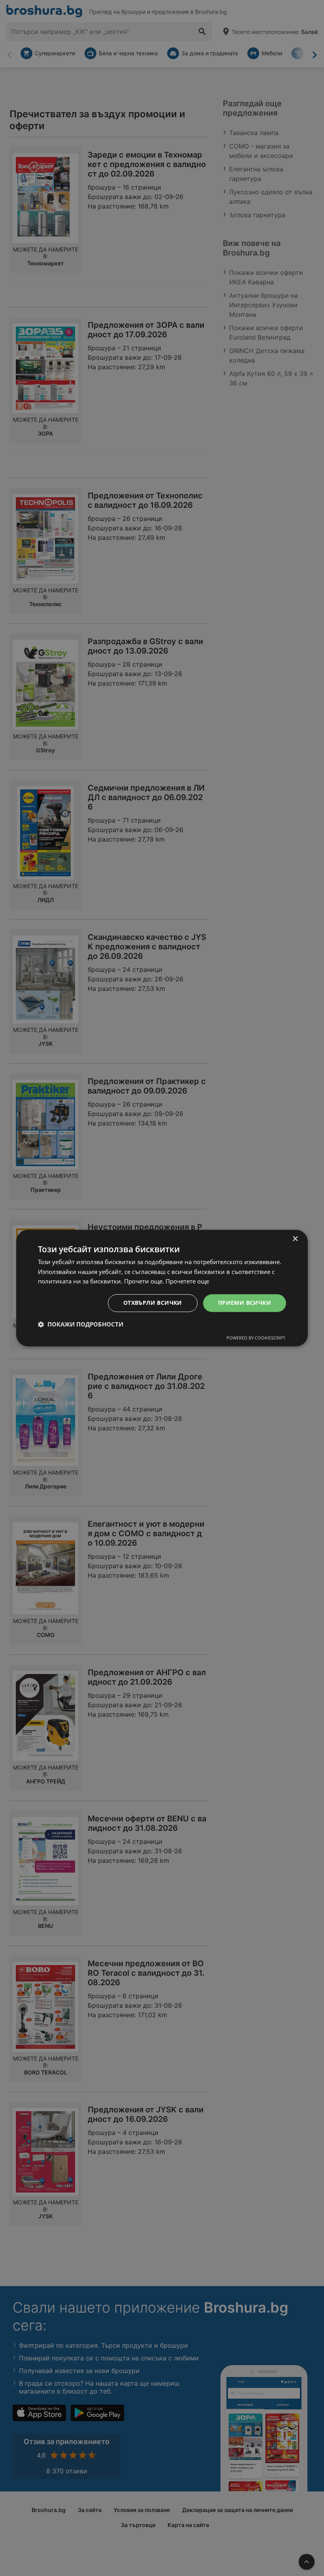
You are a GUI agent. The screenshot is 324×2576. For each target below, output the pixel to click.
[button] (81, 1324)
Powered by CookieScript (256, 1338)
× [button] (295, 1239)
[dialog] (162, 1288)
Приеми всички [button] (245, 1303)
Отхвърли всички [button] (153, 1303)
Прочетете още (187, 1281)
